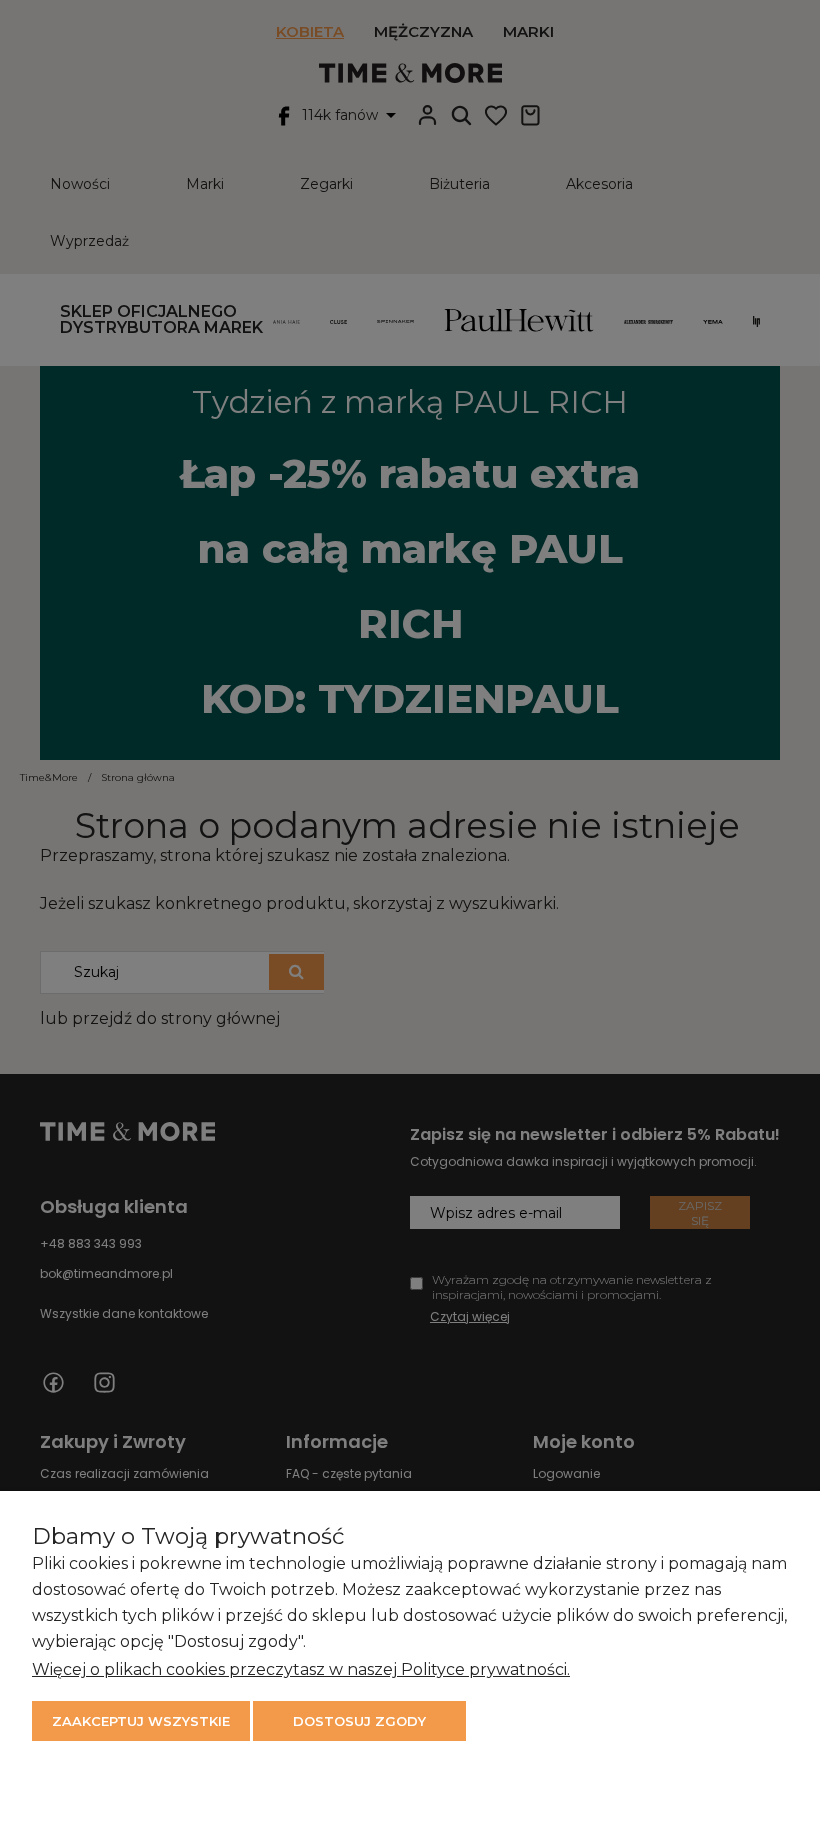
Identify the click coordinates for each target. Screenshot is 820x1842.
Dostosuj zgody (359, 1721)
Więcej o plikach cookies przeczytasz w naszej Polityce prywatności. (301, 1669)
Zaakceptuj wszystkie (141, 1721)
